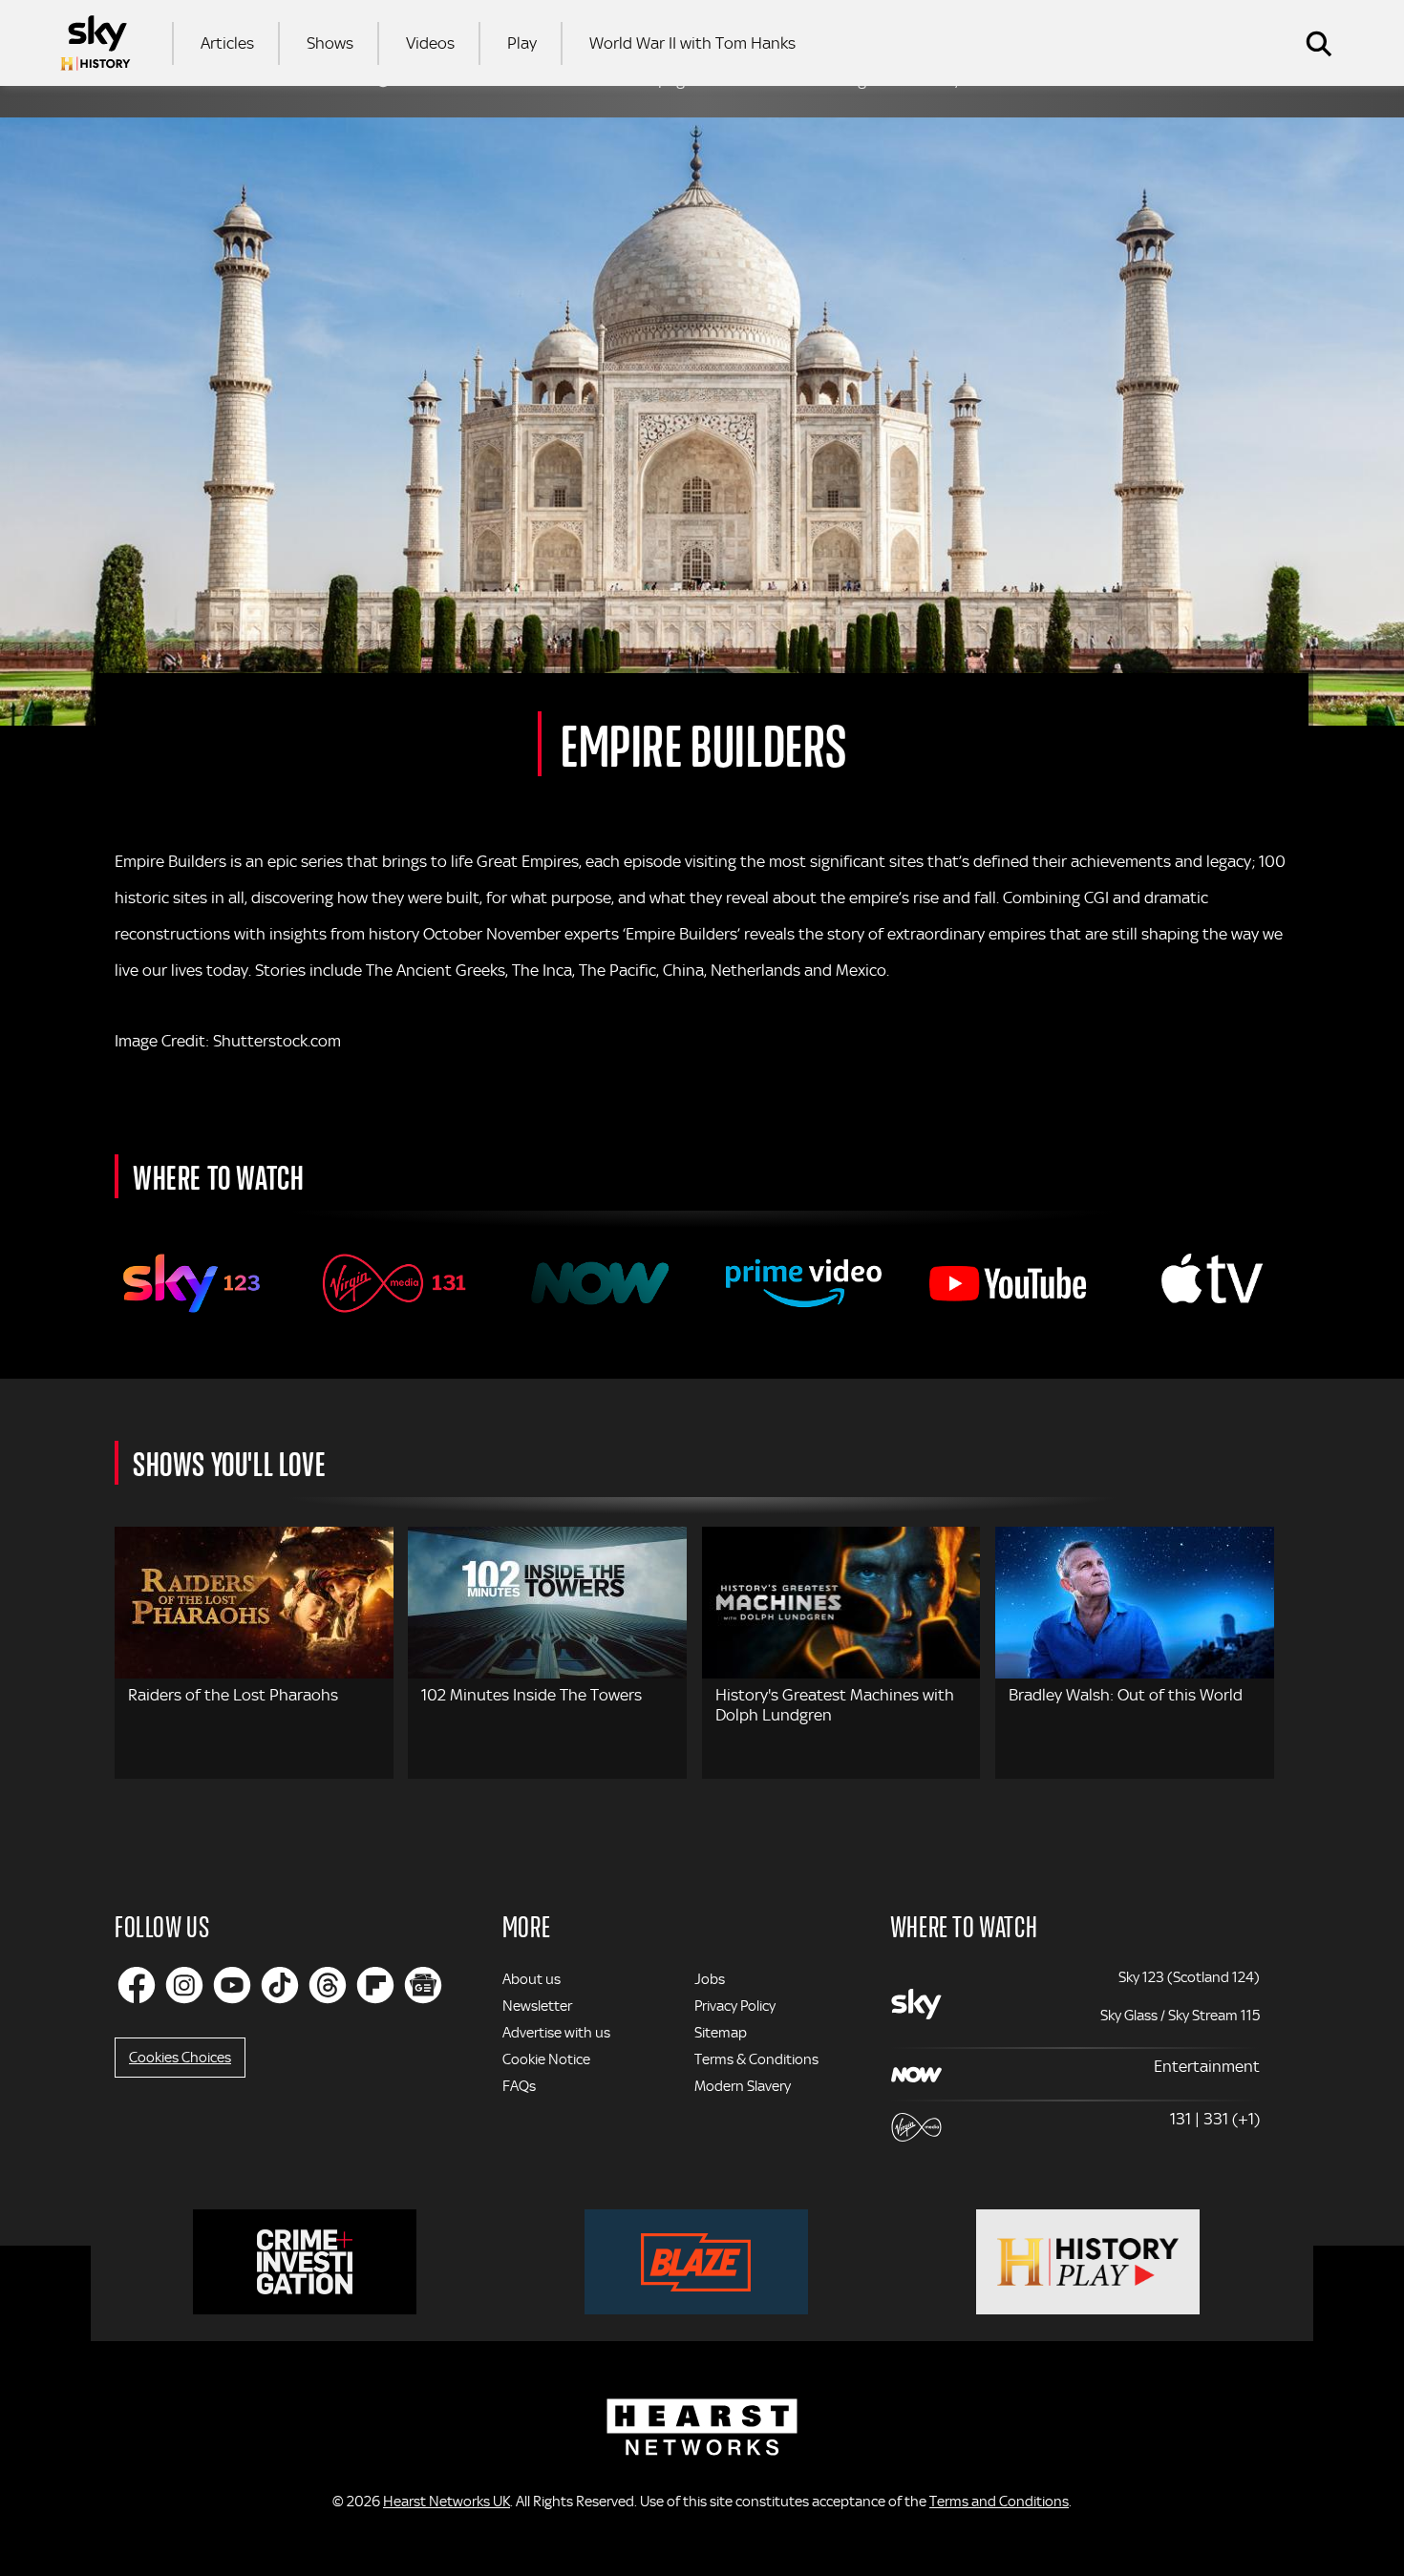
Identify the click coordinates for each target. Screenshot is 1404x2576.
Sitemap (721, 2033)
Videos (430, 43)
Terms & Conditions (756, 2059)
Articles (227, 43)
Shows (330, 43)
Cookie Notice (546, 2059)
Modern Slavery (743, 2086)
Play (522, 43)
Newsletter (537, 2006)
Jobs (710, 1979)
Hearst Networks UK (447, 2502)
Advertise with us (556, 2033)
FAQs (519, 2086)
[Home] (96, 43)
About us (532, 1979)
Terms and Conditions (999, 2502)
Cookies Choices (180, 2058)
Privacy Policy (735, 2006)
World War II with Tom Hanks (692, 43)
